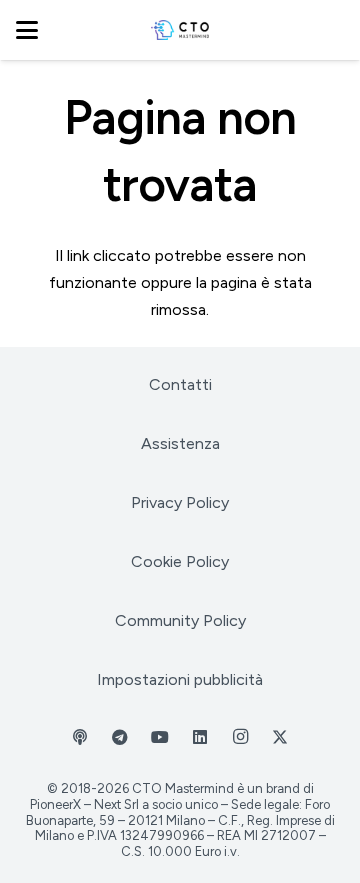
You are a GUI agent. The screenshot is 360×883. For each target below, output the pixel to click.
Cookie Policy (180, 561)
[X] (280, 737)
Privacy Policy (180, 502)
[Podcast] (80, 737)
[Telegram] (120, 737)
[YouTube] (160, 737)
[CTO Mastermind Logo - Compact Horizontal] (180, 30)
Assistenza (180, 443)
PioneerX (55, 804)
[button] (27, 30)
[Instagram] (240, 737)
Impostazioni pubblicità (180, 679)
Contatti (180, 384)
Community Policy (180, 620)
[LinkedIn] (200, 737)
